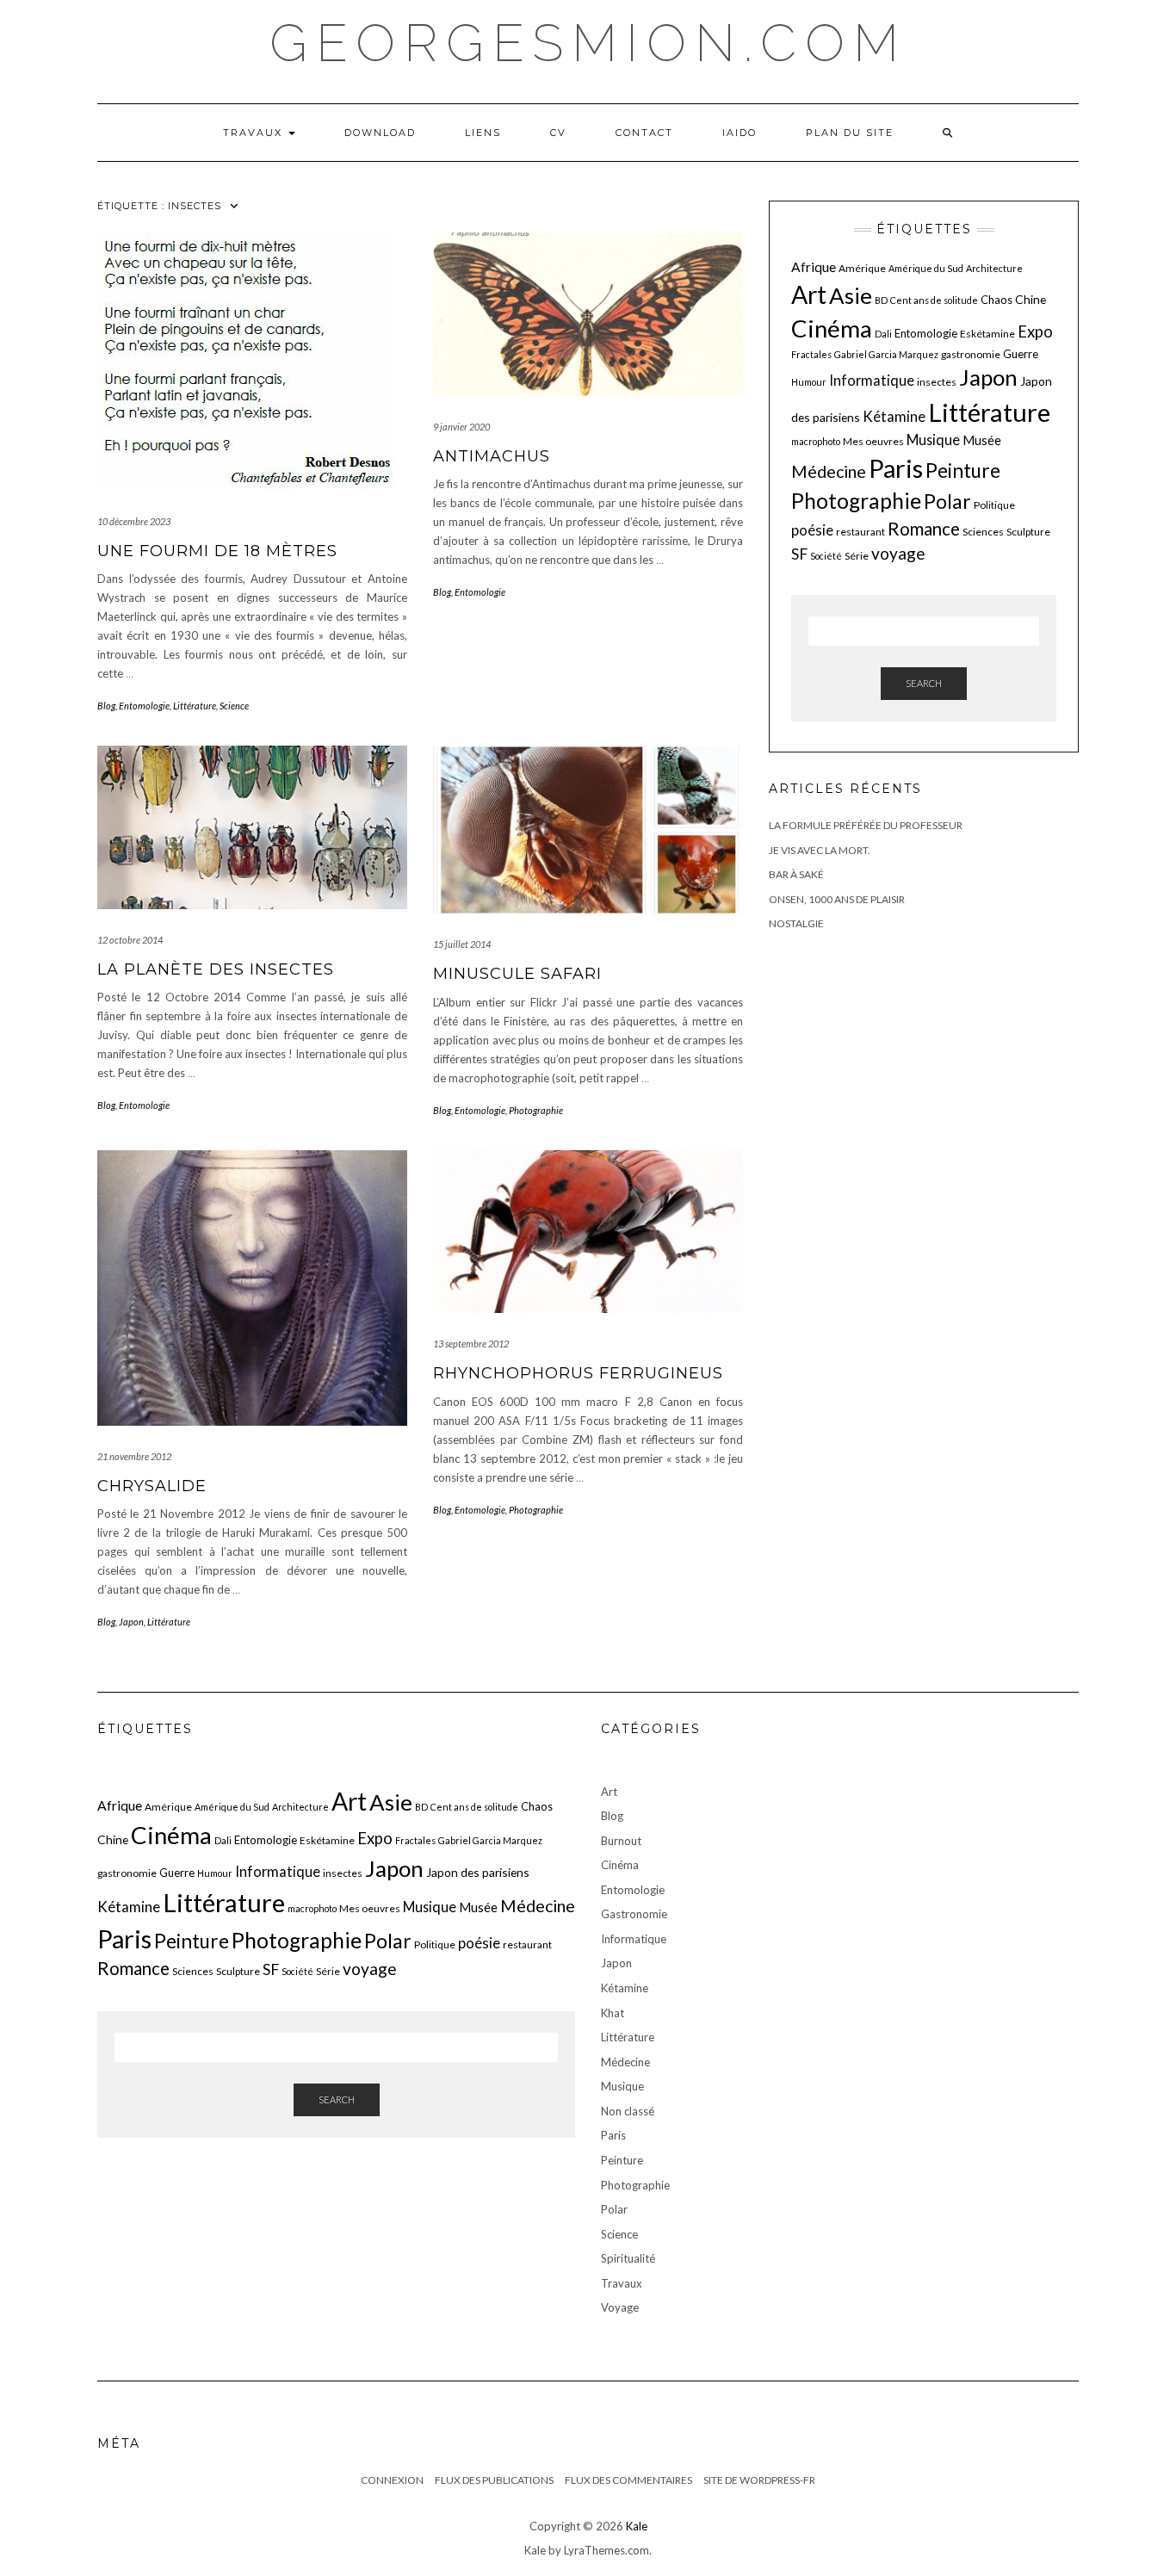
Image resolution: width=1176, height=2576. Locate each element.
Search (924, 683)
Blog (106, 706)
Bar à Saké (796, 874)
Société (826, 556)
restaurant (860, 532)
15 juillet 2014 (462, 944)
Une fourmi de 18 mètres (217, 551)
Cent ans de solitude (934, 300)
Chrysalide (152, 1486)
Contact (644, 133)
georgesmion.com (588, 43)
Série (857, 556)
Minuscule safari (517, 974)
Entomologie (144, 706)
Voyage (620, 2307)
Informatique (872, 380)
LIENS (483, 133)
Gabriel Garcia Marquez (886, 354)
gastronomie (971, 354)
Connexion (392, 2480)
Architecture (994, 268)
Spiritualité (628, 2258)
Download (380, 133)
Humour (809, 382)
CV (558, 133)
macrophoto (816, 441)
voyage (898, 553)
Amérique (862, 268)
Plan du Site (850, 133)
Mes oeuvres (873, 441)
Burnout (621, 1841)
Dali (883, 334)
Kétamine (894, 416)
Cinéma (832, 328)
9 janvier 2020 (461, 427)
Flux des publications (494, 2480)
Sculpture (1028, 532)
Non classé (628, 2111)
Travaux (255, 133)
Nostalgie (796, 923)
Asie (851, 295)
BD (881, 300)
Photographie (536, 1110)
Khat (613, 2013)
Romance (924, 529)
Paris (896, 468)
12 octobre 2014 (130, 940)
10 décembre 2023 (134, 521)
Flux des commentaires (628, 2480)
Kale (637, 2526)
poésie (812, 530)
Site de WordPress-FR (759, 2480)
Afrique (814, 267)
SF (799, 554)
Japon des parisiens (478, 1872)
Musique (933, 440)
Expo (1035, 331)
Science (234, 706)
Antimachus (492, 456)
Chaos (997, 300)
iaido (740, 133)
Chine (1031, 299)
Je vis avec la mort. (820, 850)
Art (809, 294)
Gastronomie (634, 1914)
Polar (947, 501)
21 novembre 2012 (134, 1456)
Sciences (983, 532)
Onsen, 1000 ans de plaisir (837, 899)
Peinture (963, 471)
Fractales (811, 354)
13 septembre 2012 (471, 1344)
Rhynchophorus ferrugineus (578, 1373)
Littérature (195, 706)
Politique (994, 505)
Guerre (1021, 354)
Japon (131, 1622)
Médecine (829, 471)
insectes (937, 382)
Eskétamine (987, 334)
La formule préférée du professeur (866, 825)
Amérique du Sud (926, 268)
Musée (982, 440)
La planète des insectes (216, 969)
